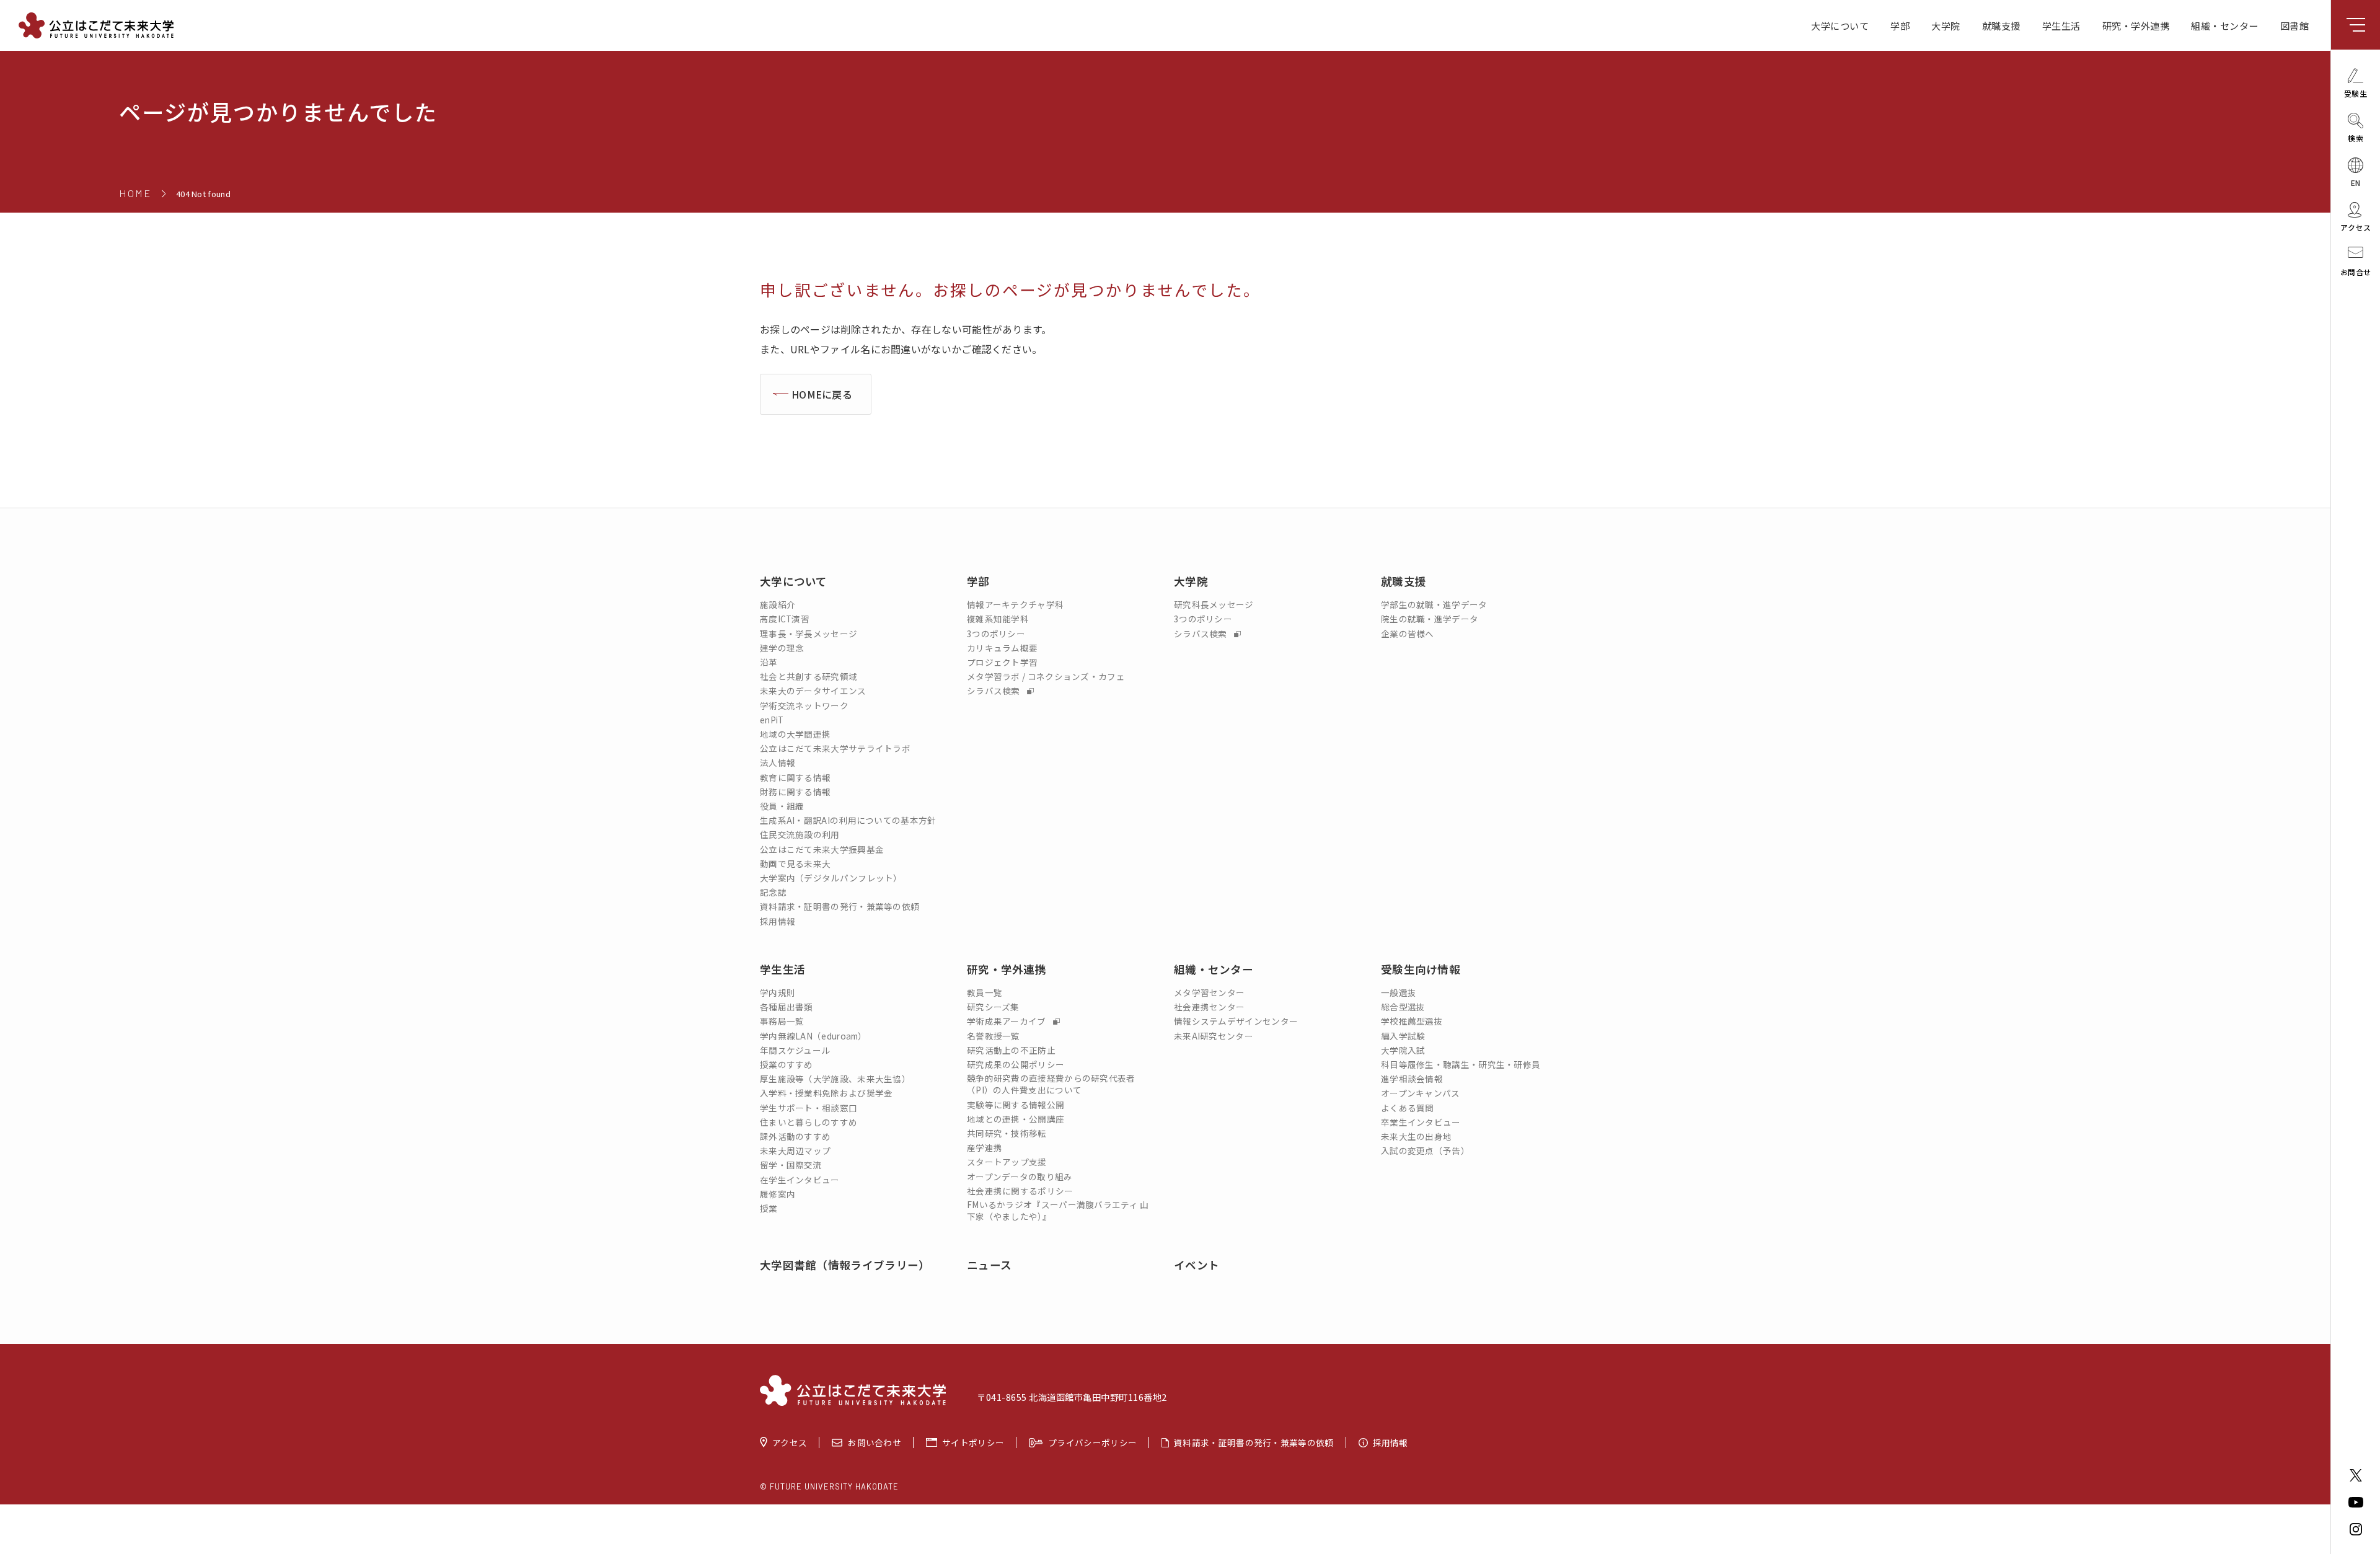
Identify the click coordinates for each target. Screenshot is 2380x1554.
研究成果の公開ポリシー (1016, 1065)
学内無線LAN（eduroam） (813, 1036)
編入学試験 (1403, 1036)
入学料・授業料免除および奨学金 (826, 1093)
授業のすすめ (787, 1065)
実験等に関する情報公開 (1016, 1105)
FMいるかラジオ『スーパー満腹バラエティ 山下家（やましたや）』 (1058, 1211)
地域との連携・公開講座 (1016, 1119)
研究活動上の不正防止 (1011, 1050)
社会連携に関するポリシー (1020, 1191)
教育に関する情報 (795, 778)
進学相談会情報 (1412, 1079)
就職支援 (2001, 25)
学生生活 (2061, 25)
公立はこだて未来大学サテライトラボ (835, 748)
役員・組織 (782, 806)
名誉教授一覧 (994, 1036)
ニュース (989, 1265)
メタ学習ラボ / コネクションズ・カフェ (1046, 677)
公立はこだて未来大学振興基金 (822, 850)
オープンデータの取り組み (1020, 1177)
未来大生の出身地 (1416, 1137)
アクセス (790, 1442)
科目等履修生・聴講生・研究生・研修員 (1461, 1065)
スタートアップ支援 (1007, 1162)
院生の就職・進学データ (1430, 619)
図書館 (2295, 25)
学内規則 (778, 993)
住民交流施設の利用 (800, 835)
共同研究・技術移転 (1007, 1133)
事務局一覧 (782, 1021)
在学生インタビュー (800, 1180)
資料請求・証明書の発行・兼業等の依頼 (840, 907)
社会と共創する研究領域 (809, 677)
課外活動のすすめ (795, 1137)
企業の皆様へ (1408, 634)
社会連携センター (1209, 1007)
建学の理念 (782, 648)
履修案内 (778, 1194)
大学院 (1946, 25)
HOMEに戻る (822, 394)
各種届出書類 (787, 1007)
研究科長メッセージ (1214, 605)
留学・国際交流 (791, 1165)
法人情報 (778, 763)
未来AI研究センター (1214, 1036)
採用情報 (778, 921)
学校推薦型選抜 (1412, 1021)
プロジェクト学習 (1002, 662)
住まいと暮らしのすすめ (809, 1122)
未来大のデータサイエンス (813, 691)
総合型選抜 (1403, 1007)
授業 (769, 1208)
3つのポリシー (996, 634)
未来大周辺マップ (795, 1151)
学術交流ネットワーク (804, 706)
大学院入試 (1403, 1050)
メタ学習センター (1209, 993)
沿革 (769, 662)
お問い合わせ (875, 1442)
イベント (1197, 1265)
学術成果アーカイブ (1007, 1021)
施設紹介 (778, 605)
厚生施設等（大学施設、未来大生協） (835, 1079)
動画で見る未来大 (795, 864)
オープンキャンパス (1421, 1093)
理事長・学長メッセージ (809, 634)
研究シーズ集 (993, 1007)
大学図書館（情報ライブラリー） (845, 1265)
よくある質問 (1408, 1108)
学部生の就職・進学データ (1434, 605)
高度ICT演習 (785, 619)
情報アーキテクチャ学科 (1015, 605)
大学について (1840, 25)
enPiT (772, 720)
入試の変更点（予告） (1425, 1151)
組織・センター (2225, 25)
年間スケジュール (795, 1050)
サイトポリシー (973, 1442)
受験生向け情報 (1421, 969)
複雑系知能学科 (998, 619)
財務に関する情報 (795, 792)
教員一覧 (985, 993)
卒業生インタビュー (1421, 1122)
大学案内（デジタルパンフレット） (831, 878)
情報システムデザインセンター (1236, 1021)
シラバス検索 (994, 691)
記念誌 (773, 892)
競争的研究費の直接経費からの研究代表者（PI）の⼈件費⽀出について (1051, 1084)
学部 (1900, 25)
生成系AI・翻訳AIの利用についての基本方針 (848, 820)
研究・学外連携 (2136, 25)
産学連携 (985, 1148)
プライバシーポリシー (1092, 1442)
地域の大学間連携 (795, 734)
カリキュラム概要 (1002, 648)
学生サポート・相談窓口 (809, 1108)
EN (2356, 182)
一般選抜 (1399, 993)
